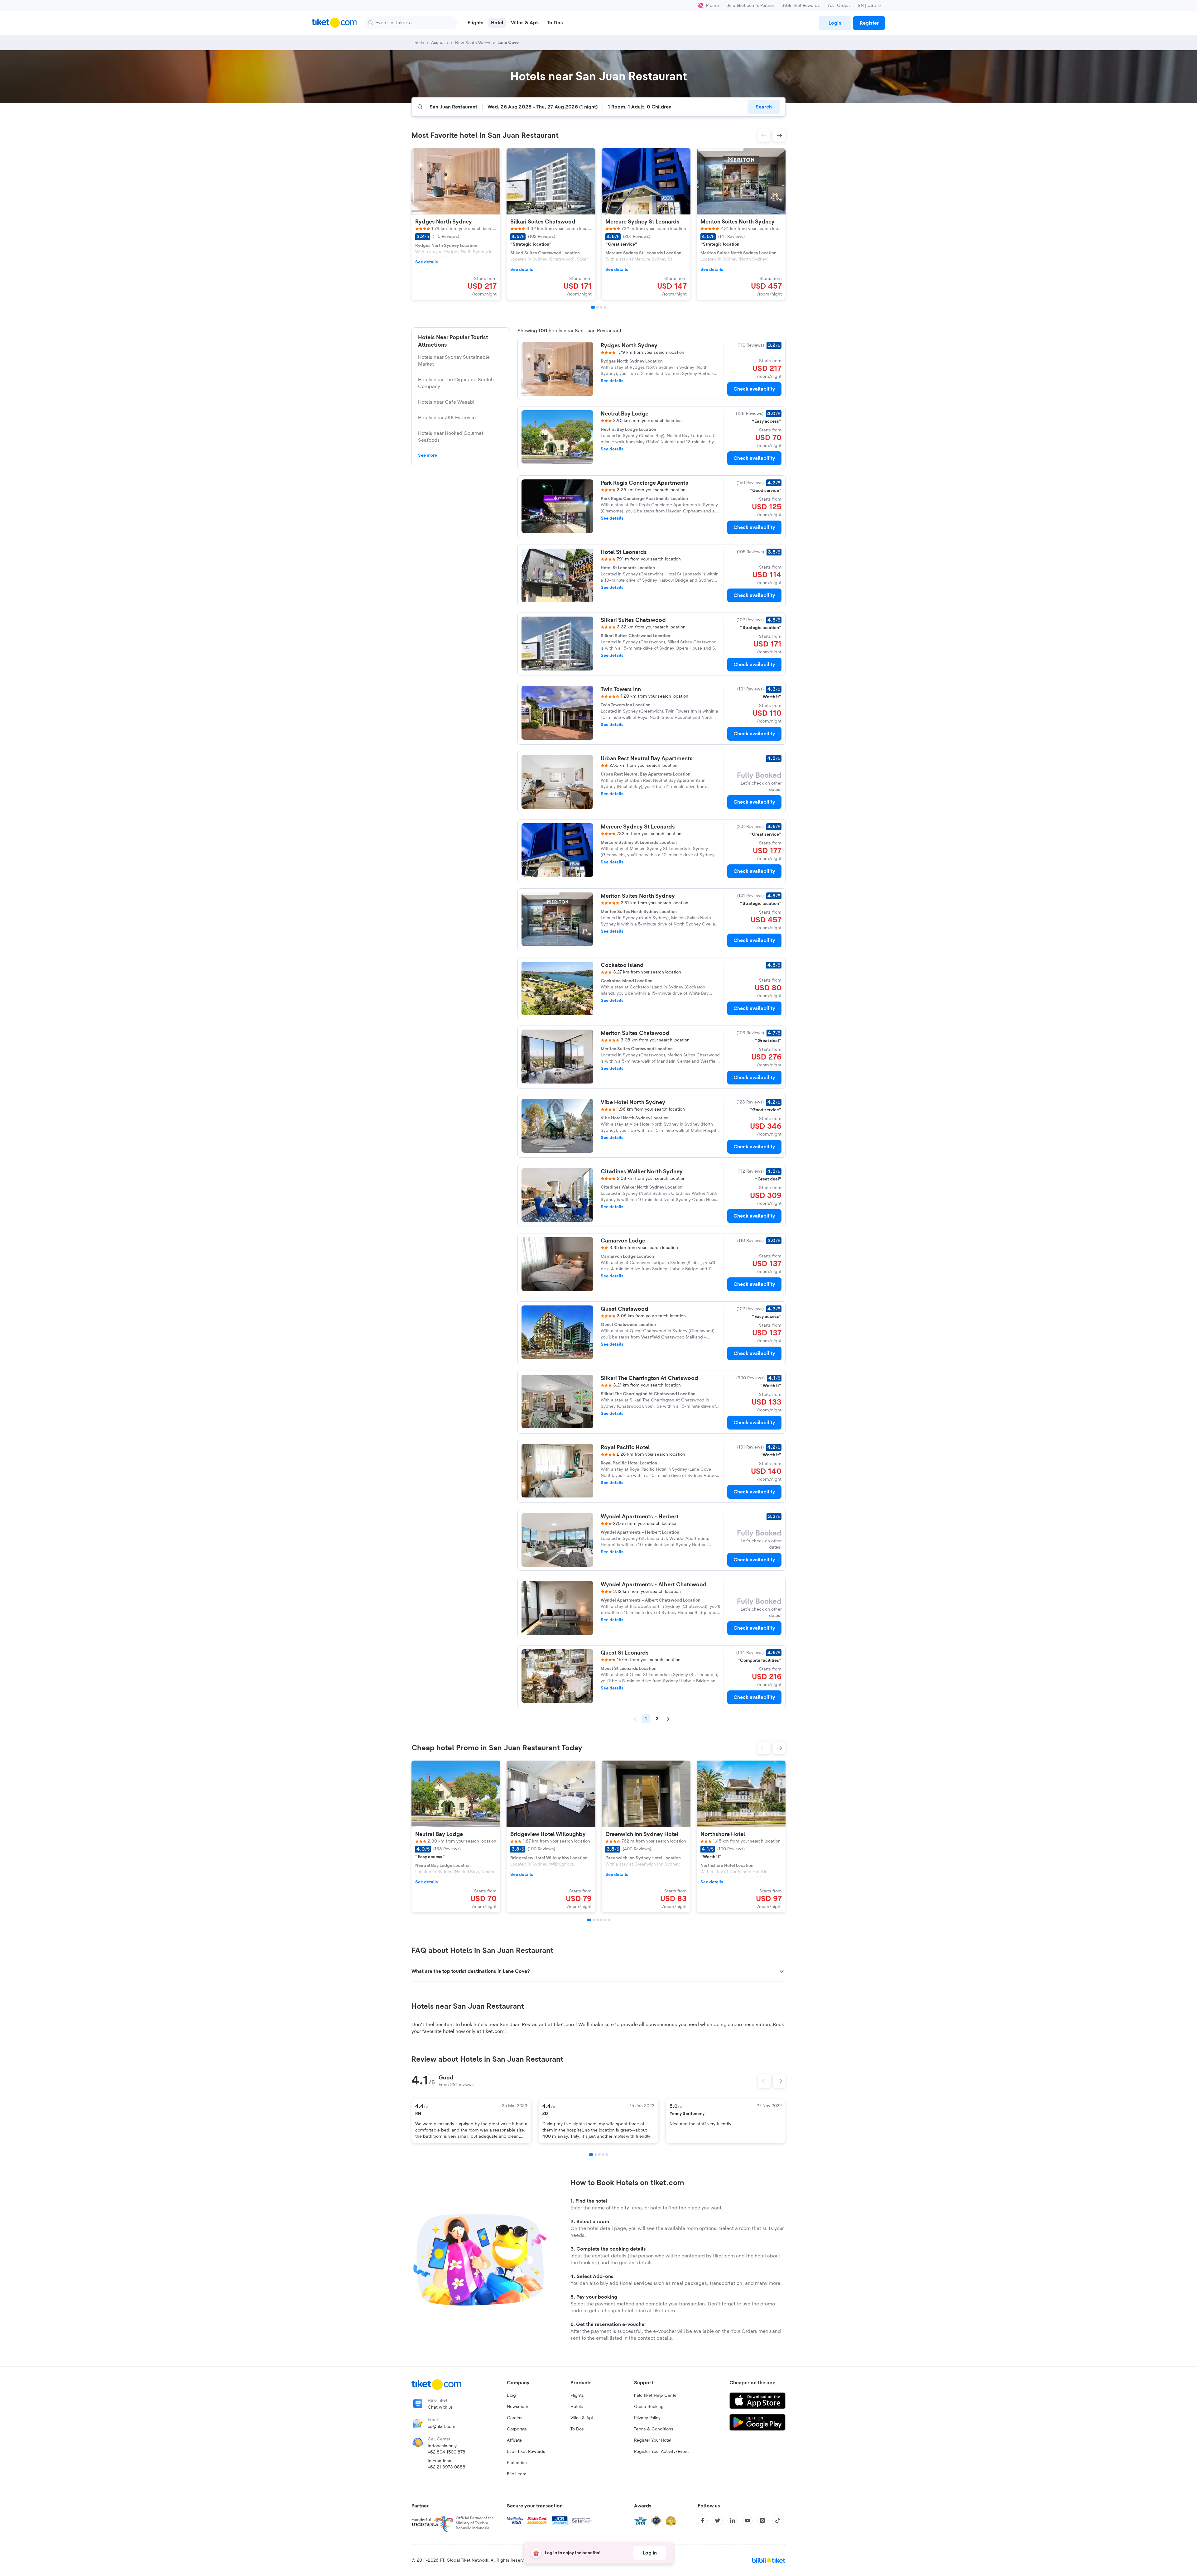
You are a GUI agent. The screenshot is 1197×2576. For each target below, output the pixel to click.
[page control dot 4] (603, 2155)
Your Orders (839, 6)
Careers (515, 2418)
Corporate (517, 2429)
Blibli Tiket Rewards (801, 6)
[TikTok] (777, 2521)
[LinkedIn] (733, 2521)
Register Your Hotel (653, 2440)
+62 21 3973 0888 (447, 2467)
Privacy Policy (647, 2418)
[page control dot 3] (599, 2155)
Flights (577, 2396)
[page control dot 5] (607, 2155)
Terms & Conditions (654, 2429)
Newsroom (518, 2407)
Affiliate (514, 2440)
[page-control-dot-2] (598, 307)
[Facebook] (703, 2521)
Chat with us (440, 2407)
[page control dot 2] (596, 2155)
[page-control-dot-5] (605, 1920)
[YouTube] (748, 2521)
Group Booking (649, 2407)
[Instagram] (762, 2521)
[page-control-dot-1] (593, 307)
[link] (835, 23)
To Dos (577, 2429)
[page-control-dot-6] (609, 1920)
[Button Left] (764, 2081)
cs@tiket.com (442, 2427)
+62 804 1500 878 (447, 2452)
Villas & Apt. (583, 2418)
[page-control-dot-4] (605, 307)
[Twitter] (718, 2521)
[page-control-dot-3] (601, 307)
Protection (517, 2463)
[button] (764, 136)
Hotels (577, 2407)
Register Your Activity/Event (661, 2452)
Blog (511, 2396)
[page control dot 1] (591, 2155)
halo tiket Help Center (656, 2396)
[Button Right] (779, 2081)
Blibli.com (517, 2474)
